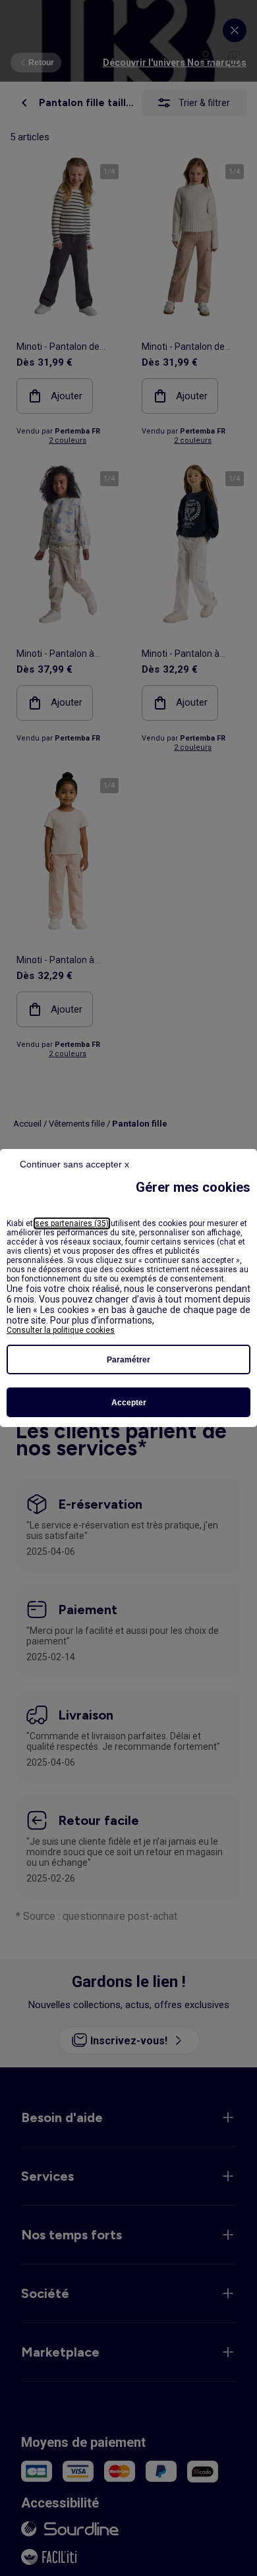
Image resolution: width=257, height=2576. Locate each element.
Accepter (129, 1403)
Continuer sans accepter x (74, 1164)
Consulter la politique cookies (61, 1330)
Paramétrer (128, 1360)
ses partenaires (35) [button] (72, 1223)
